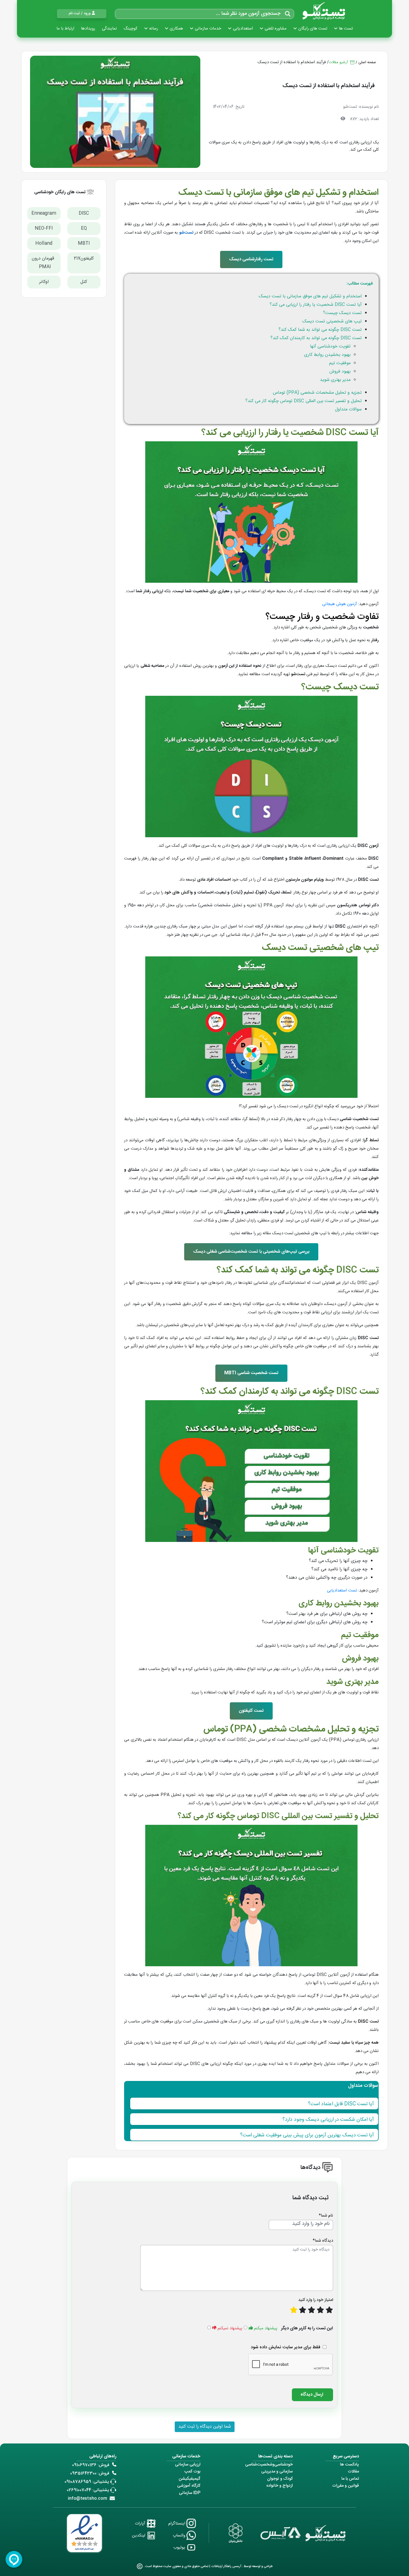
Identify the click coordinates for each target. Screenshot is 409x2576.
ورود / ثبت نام (80, 13)
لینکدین (139, 2535)
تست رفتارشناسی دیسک (251, 259)
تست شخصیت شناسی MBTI (251, 1373)
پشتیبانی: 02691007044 (88, 2490)
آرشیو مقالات (339, 62)
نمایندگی (109, 29)
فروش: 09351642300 (90, 2473)
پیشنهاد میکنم (266, 2328)
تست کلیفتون (251, 1711)
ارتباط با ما (65, 29)
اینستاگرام (177, 2524)
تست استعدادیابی (342, 1591)
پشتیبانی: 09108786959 (87, 2482)
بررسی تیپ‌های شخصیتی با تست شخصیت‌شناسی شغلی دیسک (251, 1252)
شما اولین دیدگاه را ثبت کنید (205, 2427)
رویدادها (88, 29)
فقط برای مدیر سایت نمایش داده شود (285, 2347)
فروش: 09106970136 (91, 2465)
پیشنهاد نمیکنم (230, 2328)
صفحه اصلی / (366, 62)
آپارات (141, 2524)
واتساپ (180, 2535)
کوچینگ (130, 29)
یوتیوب (180, 2547)
